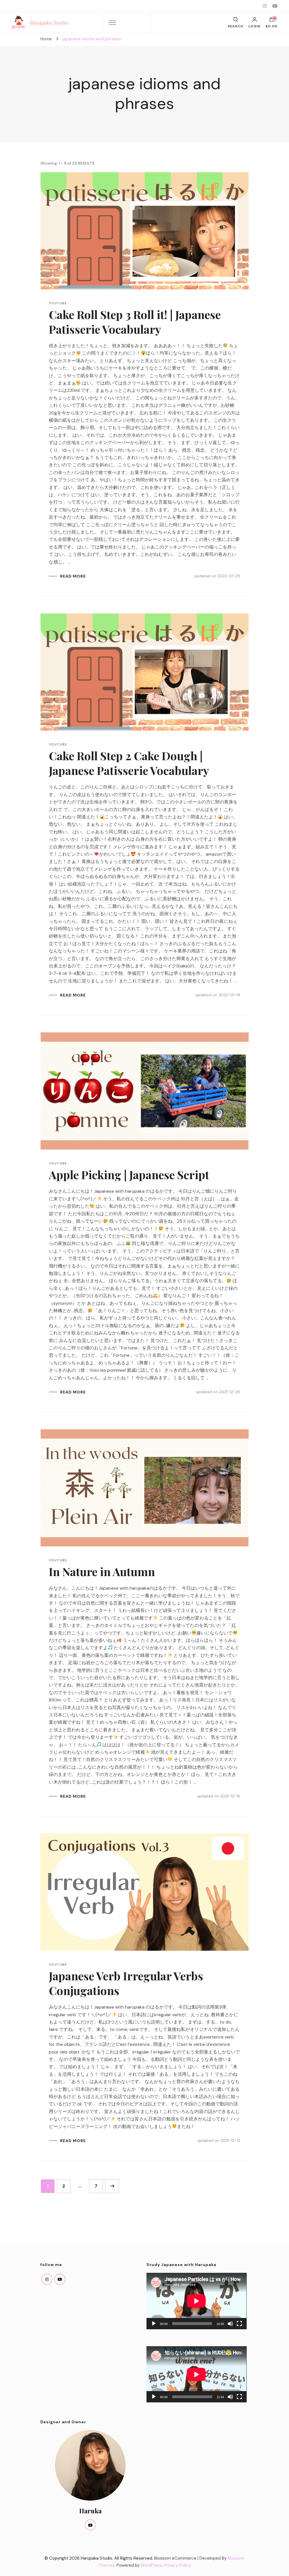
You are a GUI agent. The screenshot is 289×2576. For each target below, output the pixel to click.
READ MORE (73, 576)
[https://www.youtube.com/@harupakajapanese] (60, 2279)
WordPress (151, 2565)
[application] (196, 2301)
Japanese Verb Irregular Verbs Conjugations (126, 1983)
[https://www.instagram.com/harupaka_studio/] (47, 2279)
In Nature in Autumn (102, 1571)
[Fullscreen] (239, 2324)
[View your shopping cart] (272, 21)
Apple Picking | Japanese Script (129, 1175)
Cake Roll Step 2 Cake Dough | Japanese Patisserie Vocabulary (129, 763)
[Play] (154, 2324)
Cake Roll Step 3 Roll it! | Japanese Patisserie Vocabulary (135, 322)
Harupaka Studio (49, 23)
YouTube (58, 303)
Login (254, 26)
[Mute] (230, 2324)
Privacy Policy (177, 2565)
